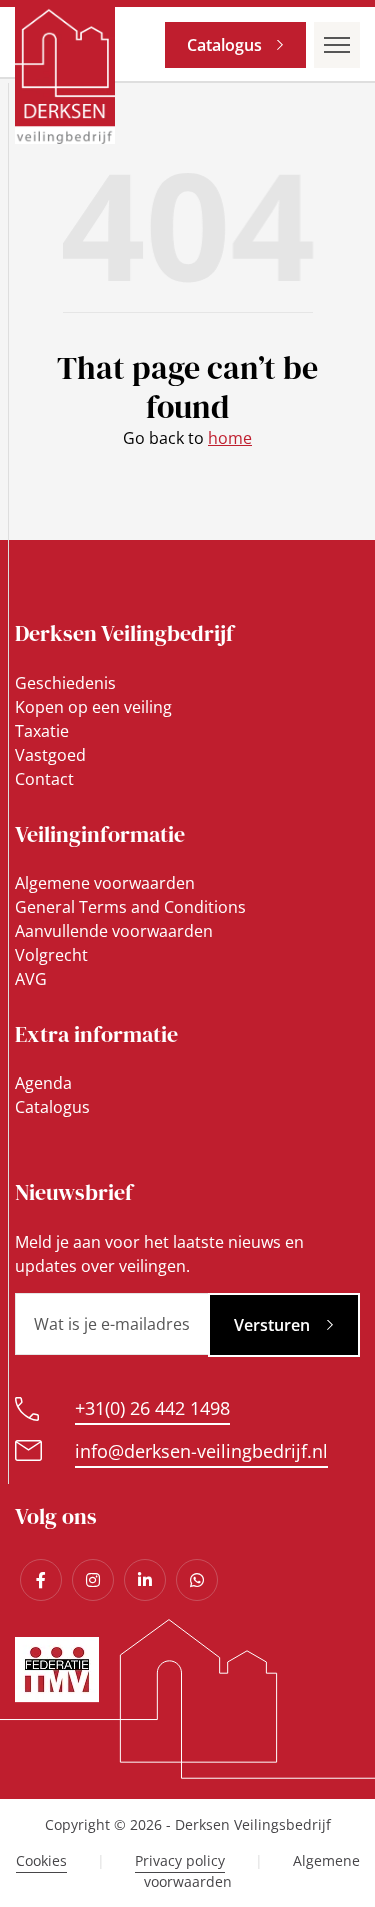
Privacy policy (180, 1860)
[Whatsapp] (197, 1580)
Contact (44, 779)
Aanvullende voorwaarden (114, 931)
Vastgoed (50, 755)
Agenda (43, 1083)
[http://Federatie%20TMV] (57, 1697)
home (230, 438)
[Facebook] (41, 1580)
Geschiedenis (65, 683)
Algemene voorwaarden (105, 883)
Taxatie (42, 731)
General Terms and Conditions (130, 907)
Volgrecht (51, 955)
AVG (31, 979)
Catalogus (224, 45)
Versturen (272, 1325)
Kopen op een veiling (93, 707)
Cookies (41, 1860)
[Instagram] (93, 1580)
